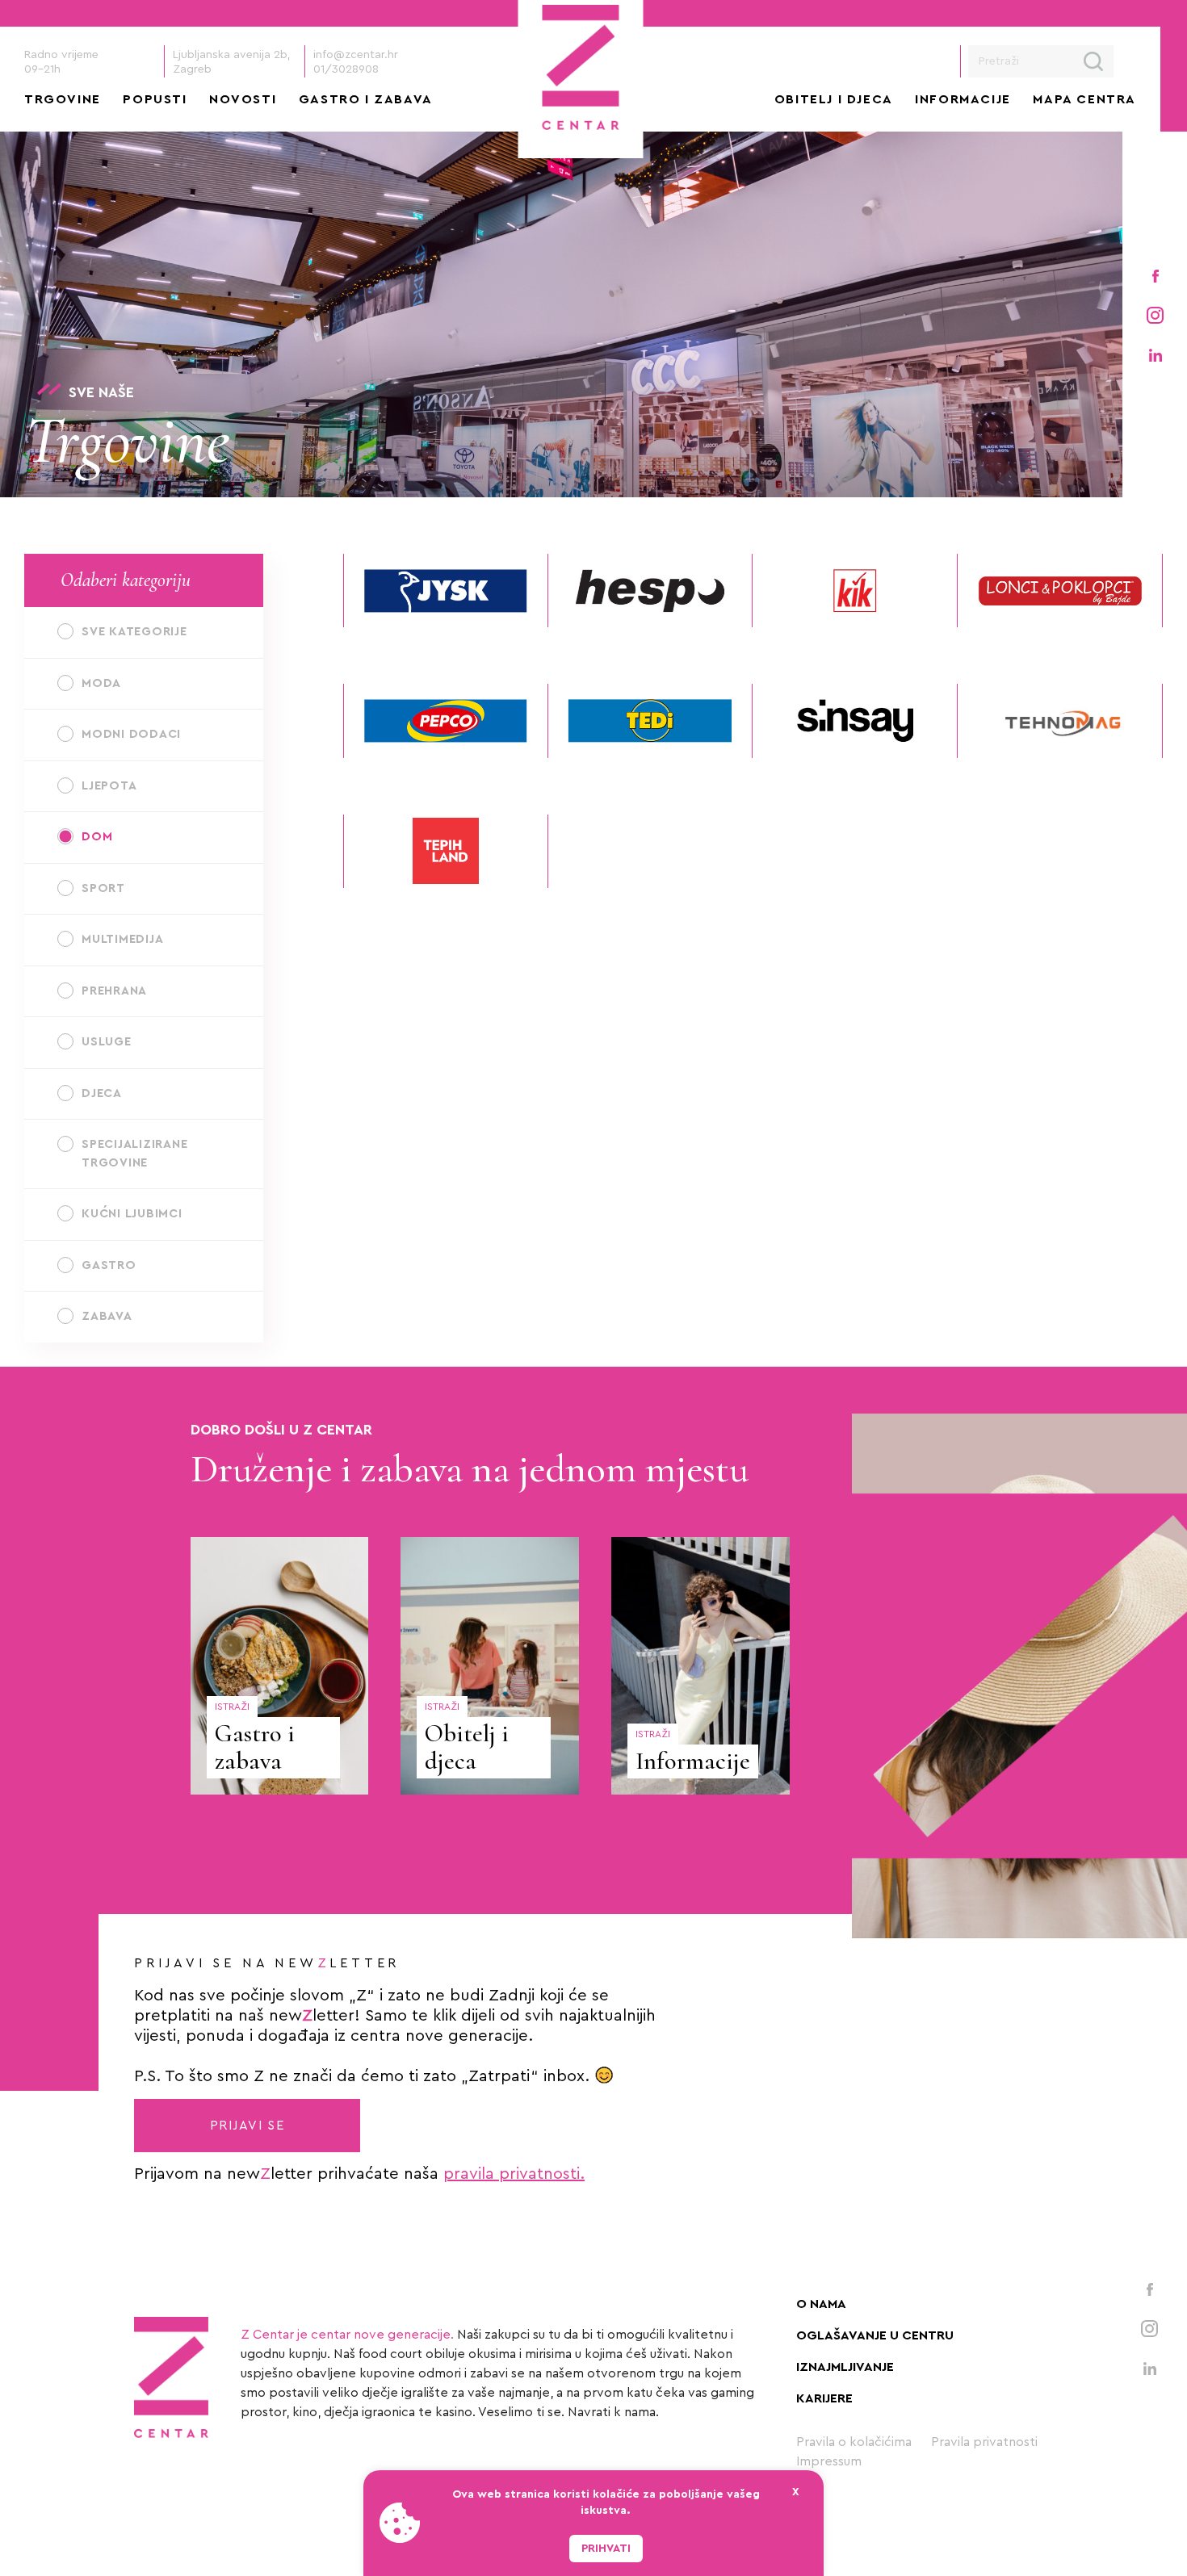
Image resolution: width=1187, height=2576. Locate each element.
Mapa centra (1084, 99)
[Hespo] (651, 591)
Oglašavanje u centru (875, 2335)
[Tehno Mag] (1060, 720)
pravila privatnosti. (514, 2174)
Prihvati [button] (606, 2549)
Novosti (243, 99)
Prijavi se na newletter (267, 1963)
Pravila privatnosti (984, 2442)
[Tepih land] (446, 851)
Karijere (824, 2398)
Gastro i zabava (366, 99)
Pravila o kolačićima (854, 2442)
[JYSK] (446, 591)
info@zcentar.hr (356, 55)
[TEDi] (651, 720)
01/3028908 (346, 69)
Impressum (829, 2461)
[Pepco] (446, 720)
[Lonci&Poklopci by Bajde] (1060, 591)
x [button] (796, 2492)
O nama (821, 2304)
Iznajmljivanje (845, 2367)
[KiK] (855, 591)
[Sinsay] (855, 720)
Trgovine (63, 99)
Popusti (155, 99)
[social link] (1155, 275)
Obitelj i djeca (834, 99)
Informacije (963, 99)
